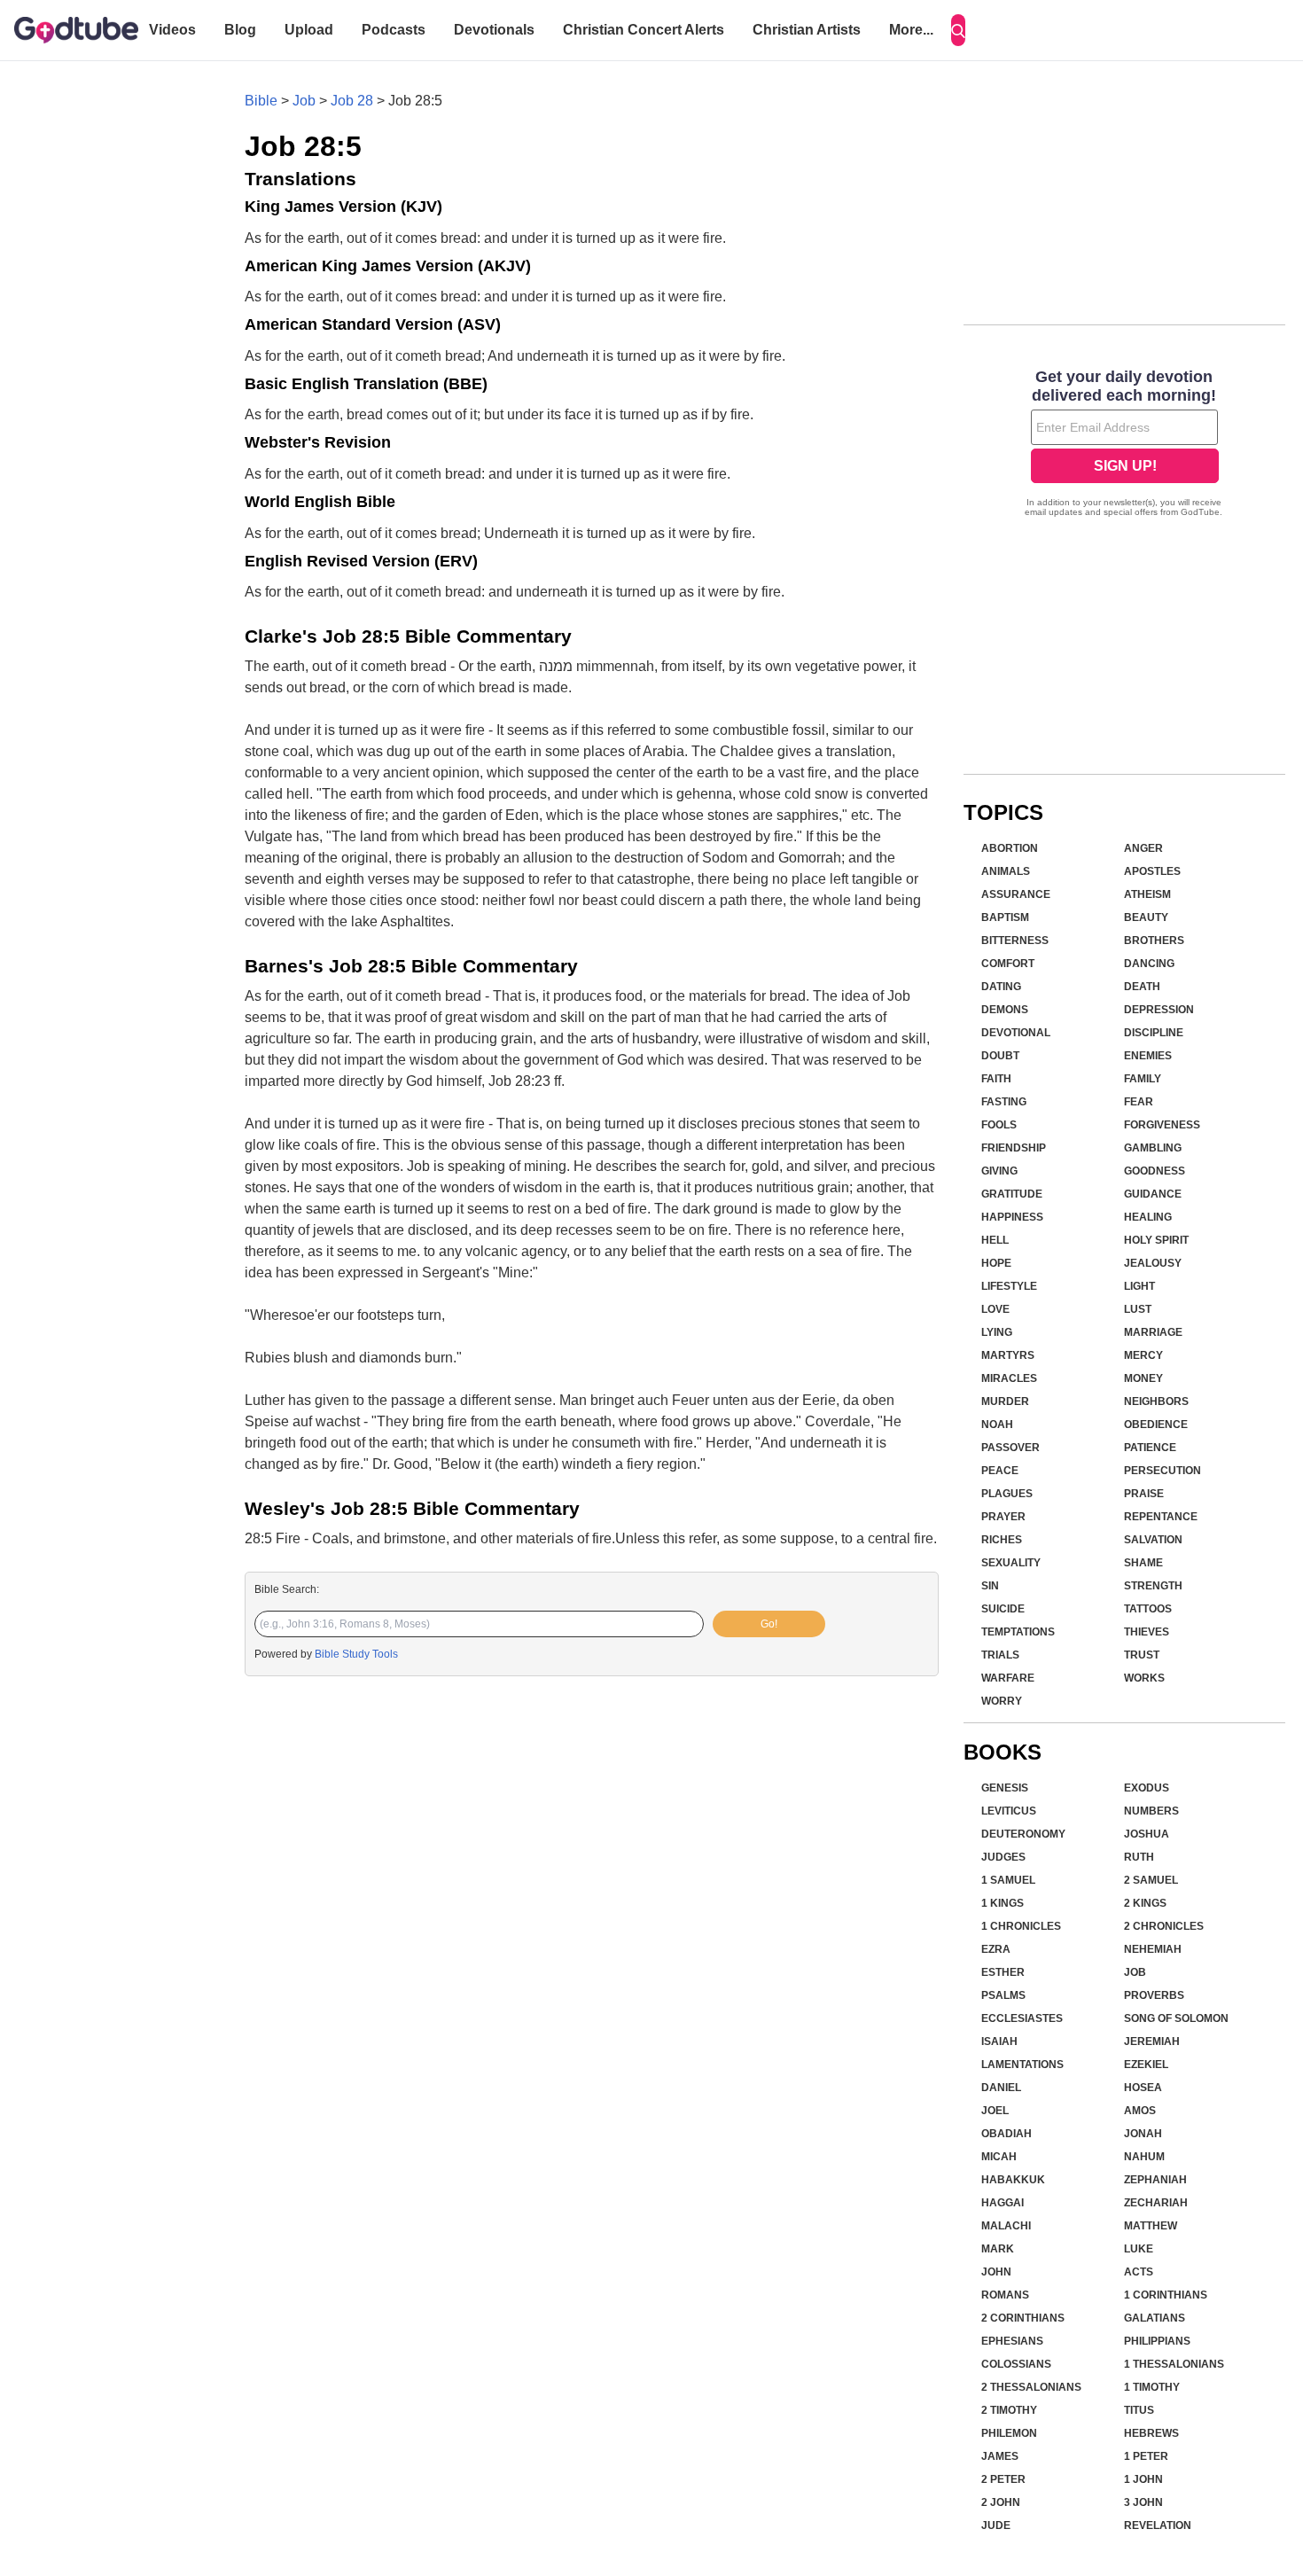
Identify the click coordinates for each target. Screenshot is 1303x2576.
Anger (1143, 848)
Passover (1010, 1448)
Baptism (1005, 917)
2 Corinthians (1023, 2318)
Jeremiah (1152, 2041)
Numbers (1151, 1811)
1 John (1143, 2479)
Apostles (1152, 871)
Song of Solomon (1176, 2018)
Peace (1000, 1471)
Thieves (1147, 1632)
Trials (1000, 1655)
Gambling (1153, 1148)
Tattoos (1148, 1609)
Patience (1150, 1448)
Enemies (1148, 1056)
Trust (1142, 1655)
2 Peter (1003, 2479)
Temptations (1018, 1632)
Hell (995, 1240)
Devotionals (494, 30)
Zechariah (1156, 2203)
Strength (1153, 1586)
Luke (1139, 2249)
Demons (1005, 1010)
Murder (1005, 1401)
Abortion (1010, 848)
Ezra (996, 1949)
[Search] (958, 30)
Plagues (1007, 1494)
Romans (1005, 2295)
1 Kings (1003, 1903)
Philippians (1157, 2341)
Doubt (1000, 1056)
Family (1143, 1079)
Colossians (1016, 2364)
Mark (998, 2249)
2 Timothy (1009, 2410)
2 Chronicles (1164, 1926)
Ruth (1139, 1857)
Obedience (1156, 1425)
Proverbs (1154, 1995)
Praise (1144, 1494)
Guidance (1153, 1194)
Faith (996, 1079)
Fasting (1004, 1102)
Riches (1002, 1540)
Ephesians (1012, 2341)
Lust (1138, 1309)
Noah (997, 1425)
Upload (309, 30)
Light (1139, 1286)
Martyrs (1008, 1355)
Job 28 (352, 101)
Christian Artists (807, 30)
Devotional (1016, 1033)
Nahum (1144, 2157)
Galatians (1155, 2318)
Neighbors (1156, 1401)
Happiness (1012, 1217)
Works (1144, 1678)
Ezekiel (1146, 2065)
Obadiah (1007, 2134)
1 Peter (1146, 2456)
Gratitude (1012, 1194)
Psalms (1003, 1995)
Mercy (1143, 1355)
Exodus (1147, 1788)
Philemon (1009, 2433)
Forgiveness (1162, 1125)
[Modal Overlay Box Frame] (1124, 445)
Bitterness (1015, 941)
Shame (1143, 1563)
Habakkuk (1013, 2180)
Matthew (1151, 2226)
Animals (1006, 871)
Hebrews (1151, 2433)
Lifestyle (1009, 1286)
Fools (999, 1125)
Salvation (1153, 1540)
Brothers (1154, 941)
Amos (1140, 2111)
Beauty (1146, 917)
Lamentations (1022, 2065)
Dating (1001, 987)
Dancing (1149, 964)
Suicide (1003, 1609)
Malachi (1006, 2226)
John (996, 2272)
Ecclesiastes (1022, 2018)
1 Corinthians (1166, 2295)
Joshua (1147, 1834)
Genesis (1005, 1788)
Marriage (1153, 1332)
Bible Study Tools (356, 1654)
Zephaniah (1155, 2180)
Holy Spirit (1156, 1240)
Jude (996, 2525)
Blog (240, 30)
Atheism (1147, 894)
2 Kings (1145, 1903)
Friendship (1014, 1148)
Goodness (1155, 1171)
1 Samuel (1008, 1880)
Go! (769, 1624)
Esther (1003, 1972)
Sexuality (1011, 1563)
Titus (1139, 2410)
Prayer (1003, 1517)
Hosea (1143, 2088)
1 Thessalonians (1174, 2364)
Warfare (1008, 1678)
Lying (997, 1332)
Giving (999, 1171)
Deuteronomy (1023, 1834)
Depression (1159, 1010)
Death (1142, 987)
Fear (1139, 1102)
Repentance (1161, 1517)
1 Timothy (1152, 2387)
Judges (1003, 1857)
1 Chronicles (1021, 1926)
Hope (996, 1263)
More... (911, 30)
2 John (1001, 2502)
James (1000, 2456)
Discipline (1154, 1033)
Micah (999, 2157)
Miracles (1009, 1378)
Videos (172, 30)
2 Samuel (1151, 1880)
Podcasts (394, 30)
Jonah (1143, 2134)
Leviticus (1009, 1811)
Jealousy (1153, 1263)
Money (1143, 1378)
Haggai (1003, 2203)
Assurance (1016, 894)
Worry (1002, 1701)
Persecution (1163, 1471)
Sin (990, 1586)
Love (995, 1309)
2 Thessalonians (1031, 2387)
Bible (261, 101)
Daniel (1001, 2088)
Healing (1148, 1217)
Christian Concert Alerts (644, 30)
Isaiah (999, 2041)
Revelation (1158, 2525)
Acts (1139, 2272)
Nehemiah (1153, 1949)
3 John (1143, 2502)
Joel (995, 2111)
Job (304, 101)
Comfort (1008, 964)
